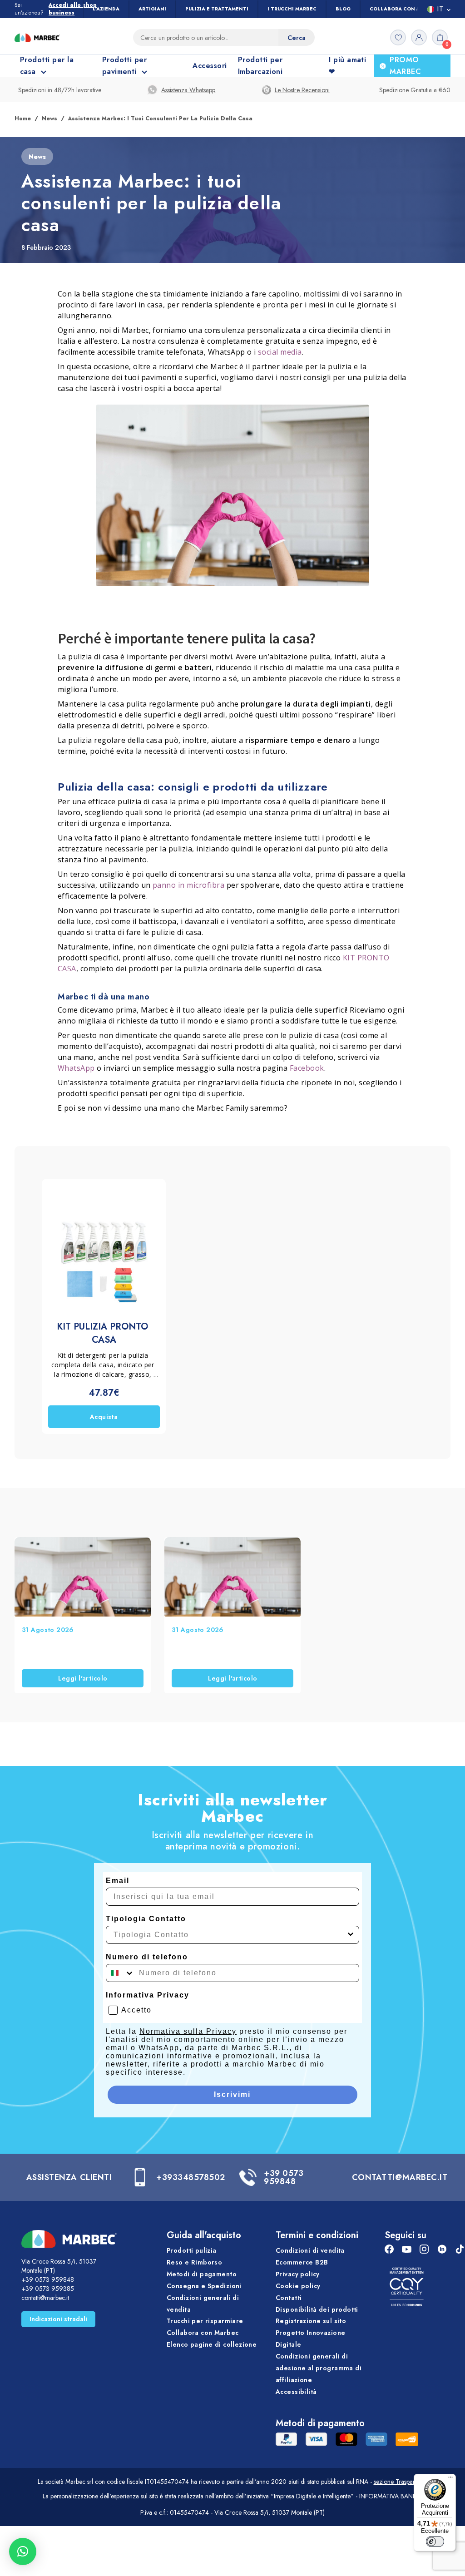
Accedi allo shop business (73, 9)
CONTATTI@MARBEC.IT (400, 2177)
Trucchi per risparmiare (205, 2321)
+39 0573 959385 (48, 2289)
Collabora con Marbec (404, 9)
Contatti (289, 2298)
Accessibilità (296, 2392)
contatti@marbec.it (45, 2298)
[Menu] (450, 2479)
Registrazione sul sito (311, 2321)
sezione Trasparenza (401, 2482)
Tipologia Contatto (146, 1919)
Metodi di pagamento (202, 2274)
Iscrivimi (232, 2094)
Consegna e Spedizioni (204, 2286)
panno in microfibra (188, 885)
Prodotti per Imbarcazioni (260, 66)
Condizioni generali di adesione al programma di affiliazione (319, 2368)
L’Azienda (106, 9)
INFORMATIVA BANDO (391, 2496)
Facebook (307, 1068)
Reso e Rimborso (194, 2262)
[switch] (435, 2541)
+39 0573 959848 (284, 2177)
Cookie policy (298, 2286)
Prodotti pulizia (192, 2250)
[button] (23, 2551)
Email (118, 1881)
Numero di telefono (147, 1957)
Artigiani (152, 9)
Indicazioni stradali (58, 2319)
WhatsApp (76, 1068)
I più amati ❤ (347, 66)
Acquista (104, 1417)
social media (280, 352)
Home (23, 119)
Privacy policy (298, 2274)
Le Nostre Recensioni (302, 90)
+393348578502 (191, 2177)
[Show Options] (351, 1935)
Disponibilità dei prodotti (317, 2309)
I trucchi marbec (292, 9)
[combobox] (230, 1935)
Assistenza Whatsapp (188, 90)
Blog (343, 9)
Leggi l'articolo (83, 1678)
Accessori (210, 66)
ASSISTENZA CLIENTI (69, 2177)
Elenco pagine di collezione (212, 2344)
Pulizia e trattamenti (217, 9)
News (49, 119)
